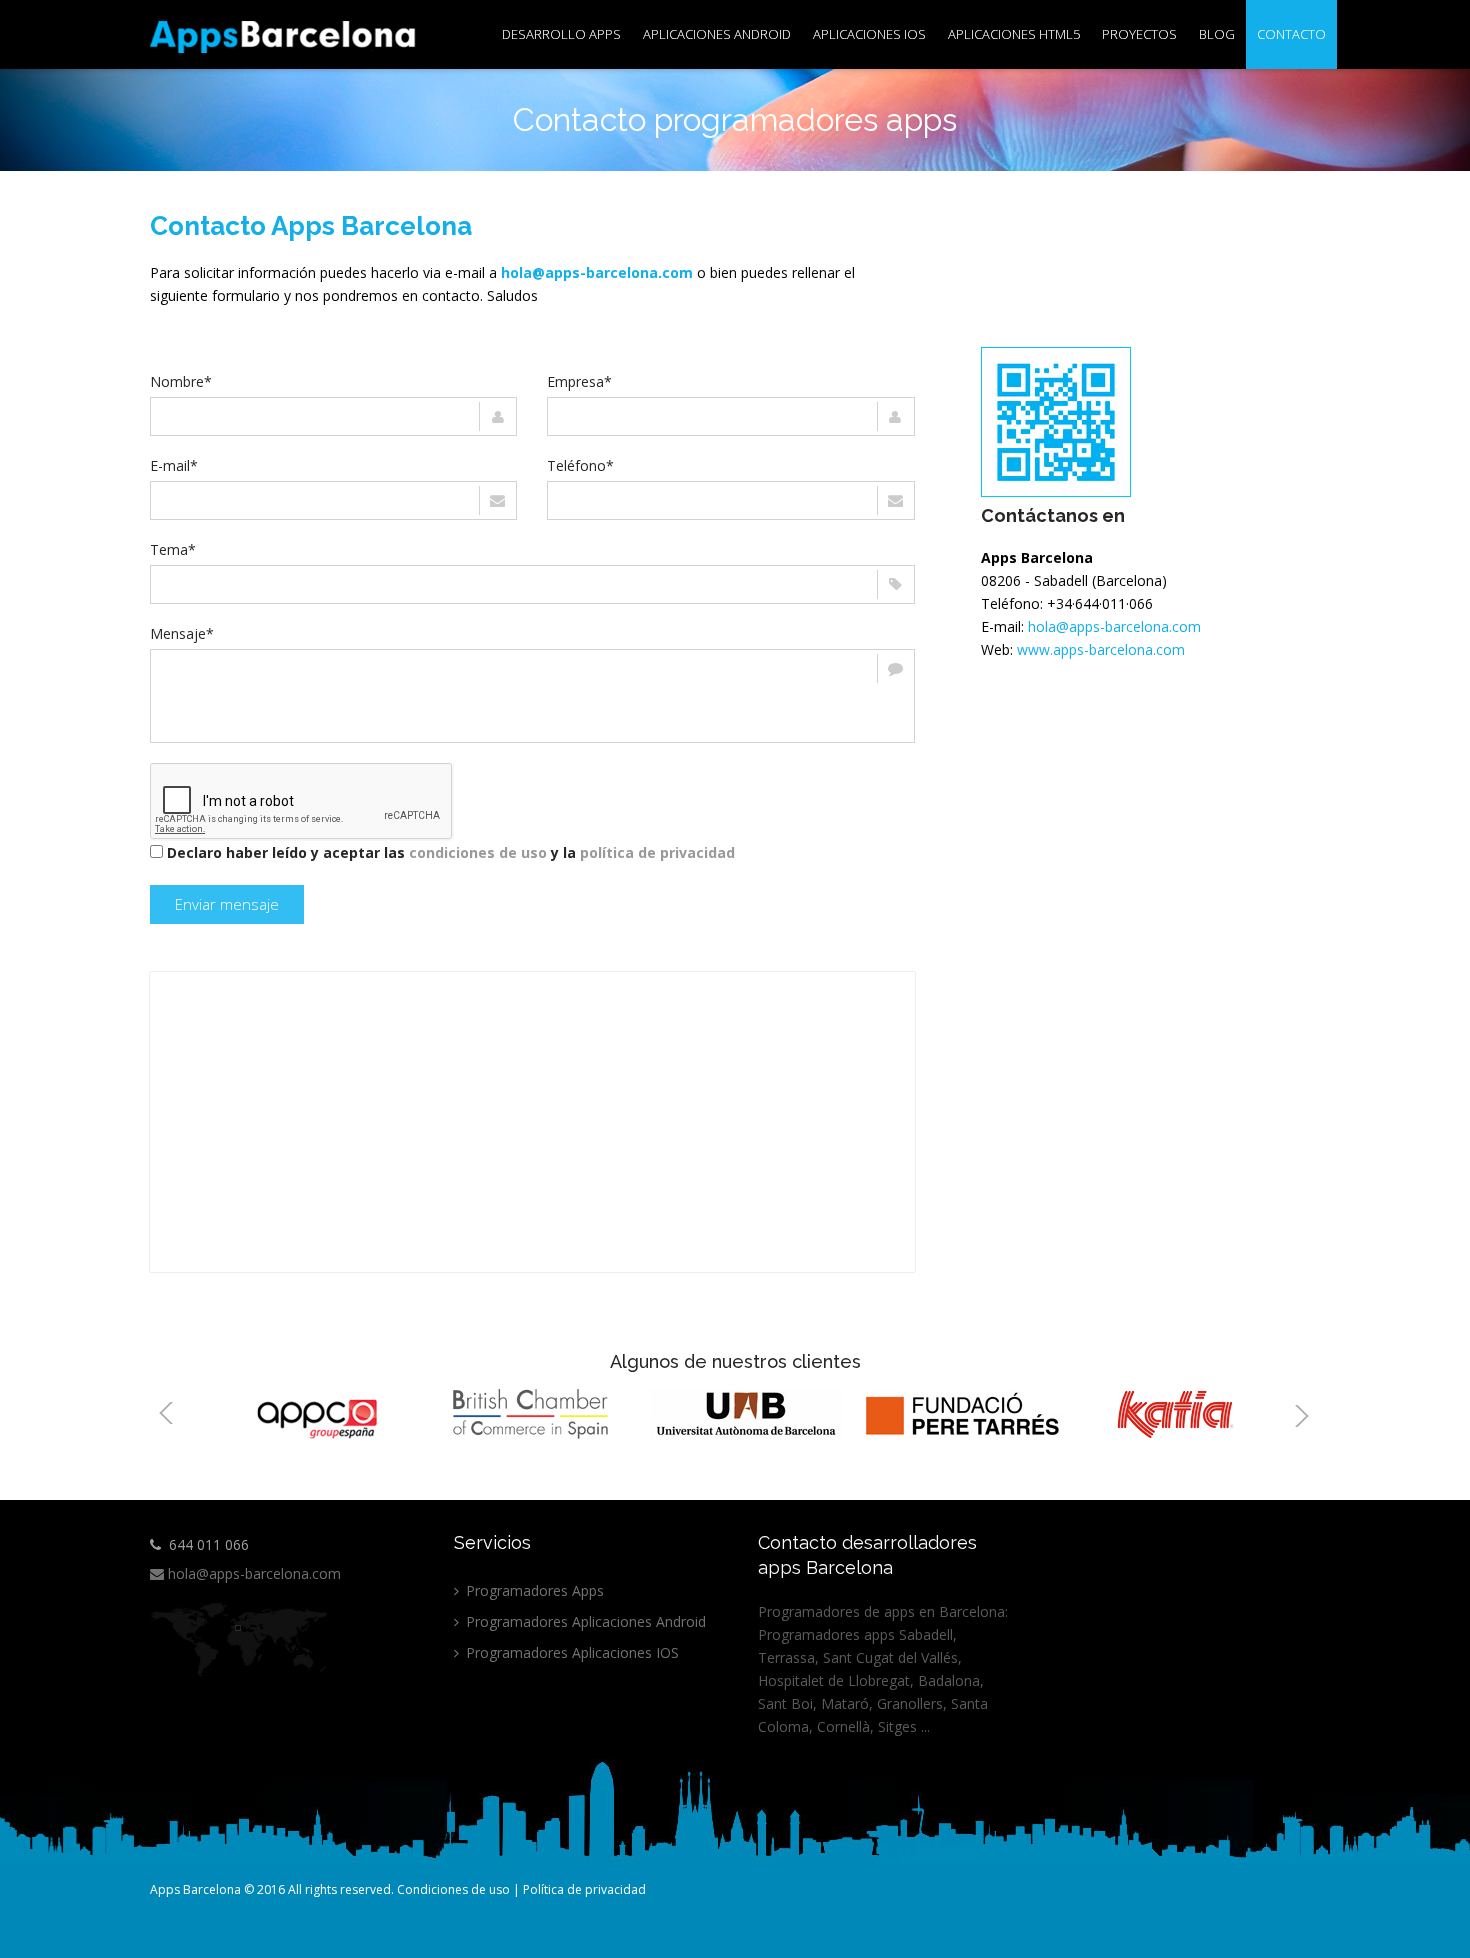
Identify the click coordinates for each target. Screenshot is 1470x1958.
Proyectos (1139, 34)
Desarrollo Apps (561, 34)
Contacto (1291, 34)
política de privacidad (657, 852)
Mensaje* (182, 633)
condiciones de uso (478, 852)
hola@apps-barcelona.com (1114, 626)
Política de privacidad (584, 1889)
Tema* (173, 549)
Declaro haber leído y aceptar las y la (451, 852)
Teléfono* (580, 465)
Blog (1217, 34)
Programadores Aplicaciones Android (584, 1621)
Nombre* (181, 381)
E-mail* (174, 465)
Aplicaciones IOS (869, 34)
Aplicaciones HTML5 (1014, 34)
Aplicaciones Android (717, 34)
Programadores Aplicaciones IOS (570, 1652)
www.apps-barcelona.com (1101, 649)
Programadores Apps (533, 1590)
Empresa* (579, 381)
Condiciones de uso (453, 1889)
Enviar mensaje (227, 904)
